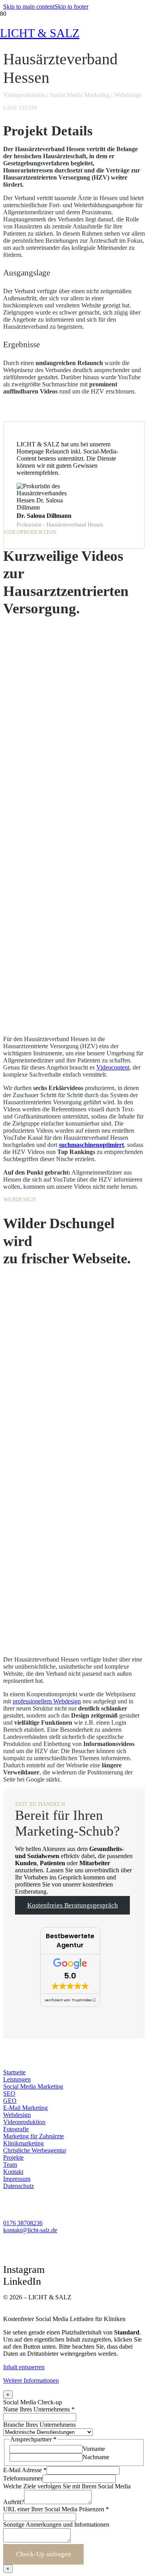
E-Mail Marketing (25, 2108)
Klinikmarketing (23, 2143)
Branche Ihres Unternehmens (39, 2425)
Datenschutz (19, 2186)
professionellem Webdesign (47, 1701)
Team (10, 2165)
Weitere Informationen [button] (31, 2380)
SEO (9, 2094)
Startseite (14, 2072)
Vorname (94, 2449)
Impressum (17, 2179)
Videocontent (113, 1067)
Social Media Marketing (33, 2086)
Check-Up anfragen (44, 2554)
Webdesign (17, 2115)
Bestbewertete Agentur (70, 1941)
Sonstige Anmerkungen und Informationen (56, 2524)
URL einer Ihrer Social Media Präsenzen (56, 2509)
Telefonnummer (23, 2478)
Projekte (13, 2157)
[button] (29, 7)
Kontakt (13, 2172)
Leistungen (17, 2079)
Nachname (96, 2457)
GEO (10, 2101)
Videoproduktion (24, 2122)
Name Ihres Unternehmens (39, 2409)
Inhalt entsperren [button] (24, 2367)
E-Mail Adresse (25, 2470)
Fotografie (16, 2129)
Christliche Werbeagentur (35, 2150)
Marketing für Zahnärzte (34, 2136)
